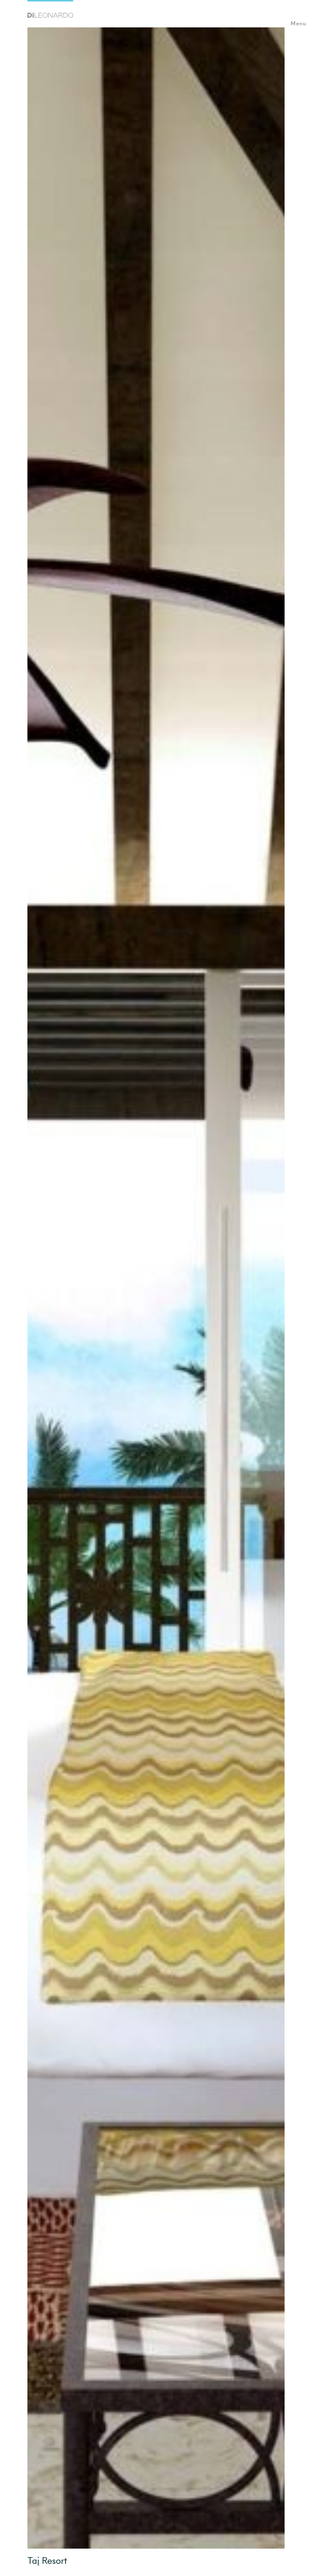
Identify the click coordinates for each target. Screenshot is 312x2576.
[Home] (50, 10)
